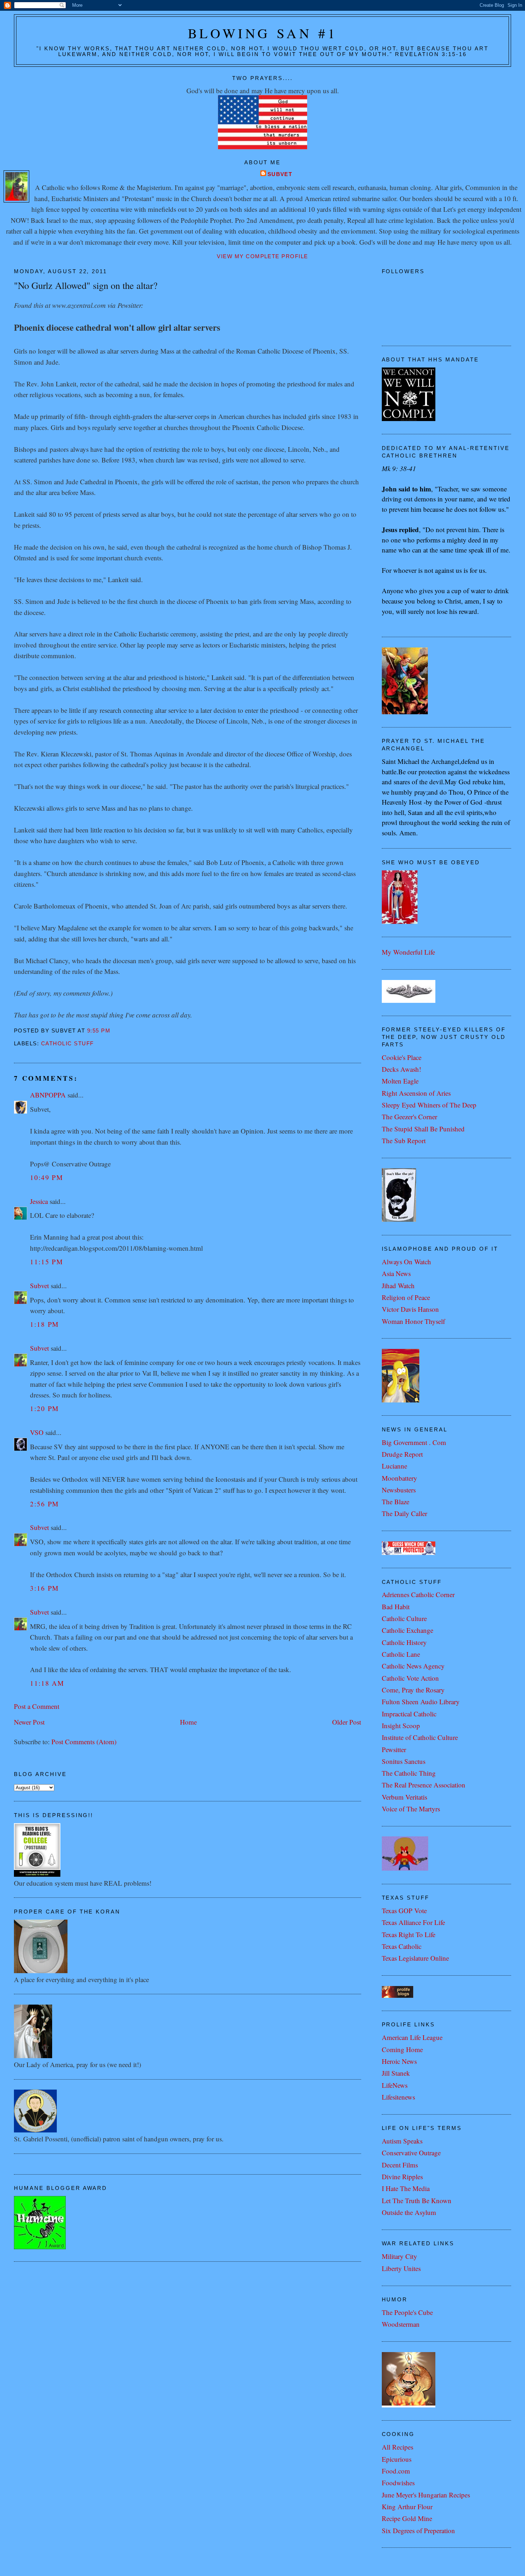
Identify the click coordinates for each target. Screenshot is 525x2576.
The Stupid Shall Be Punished (423, 1129)
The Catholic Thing (409, 1773)
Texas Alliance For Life (413, 1922)
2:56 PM (44, 1504)
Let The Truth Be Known (417, 2200)
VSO (37, 1432)
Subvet (280, 174)
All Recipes (397, 2447)
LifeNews (395, 2085)
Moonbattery (399, 1478)
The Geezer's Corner (409, 1117)
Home (188, 1722)
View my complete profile (262, 256)
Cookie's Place (402, 1057)
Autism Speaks (402, 2141)
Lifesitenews (398, 2097)
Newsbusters (399, 1490)
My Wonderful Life (408, 952)
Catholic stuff (67, 1044)
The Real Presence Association (424, 1785)
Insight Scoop (401, 1725)
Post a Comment (37, 1706)
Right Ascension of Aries (416, 1093)
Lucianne (394, 1466)
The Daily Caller (404, 1513)
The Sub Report (404, 1141)
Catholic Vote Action (410, 1678)
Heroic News (399, 2061)
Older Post (347, 1722)
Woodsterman (401, 2324)
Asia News (396, 1273)
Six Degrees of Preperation (418, 2530)
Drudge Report (402, 1454)
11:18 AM (47, 1683)
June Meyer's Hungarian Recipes (426, 2495)
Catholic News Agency (413, 1666)
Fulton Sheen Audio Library (421, 1702)
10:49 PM (47, 1177)
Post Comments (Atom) (84, 1742)
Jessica (39, 1201)
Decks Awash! (401, 1069)
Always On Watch (406, 1262)
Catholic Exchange (407, 1630)
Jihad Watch (398, 1286)
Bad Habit (396, 1607)
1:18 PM (44, 1324)
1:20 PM (44, 1408)
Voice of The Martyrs (411, 1809)
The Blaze (396, 1502)
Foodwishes (398, 2483)
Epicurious (397, 2459)
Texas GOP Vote (404, 1910)
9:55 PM (99, 1031)
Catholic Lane (401, 1654)
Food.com (396, 2471)
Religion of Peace (406, 1297)
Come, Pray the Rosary (413, 1690)
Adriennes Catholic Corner (418, 1594)
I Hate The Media (406, 2188)
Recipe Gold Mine (407, 2518)
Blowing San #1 (263, 33)
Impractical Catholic (409, 1714)
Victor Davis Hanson (410, 1309)
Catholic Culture (404, 1618)
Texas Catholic (402, 1946)
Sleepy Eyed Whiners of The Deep (429, 1105)
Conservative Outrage (411, 2153)
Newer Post (29, 1722)
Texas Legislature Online (415, 1958)
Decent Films (400, 2165)
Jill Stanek (396, 2073)
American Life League (412, 2037)
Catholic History (404, 1642)
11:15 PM (47, 1262)
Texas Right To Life (409, 1934)
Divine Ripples (402, 2177)
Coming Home (402, 2049)
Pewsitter (394, 1749)
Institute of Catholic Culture (420, 1737)
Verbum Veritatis (404, 1797)
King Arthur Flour (407, 2507)
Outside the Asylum (409, 2212)
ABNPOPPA (48, 1095)
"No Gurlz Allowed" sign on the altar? (86, 285)
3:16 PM (44, 1588)
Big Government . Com (414, 1442)
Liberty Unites (401, 2268)
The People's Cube (407, 2312)
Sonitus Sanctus (404, 1761)
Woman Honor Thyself (413, 1321)
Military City (399, 2256)
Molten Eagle (400, 1081)
